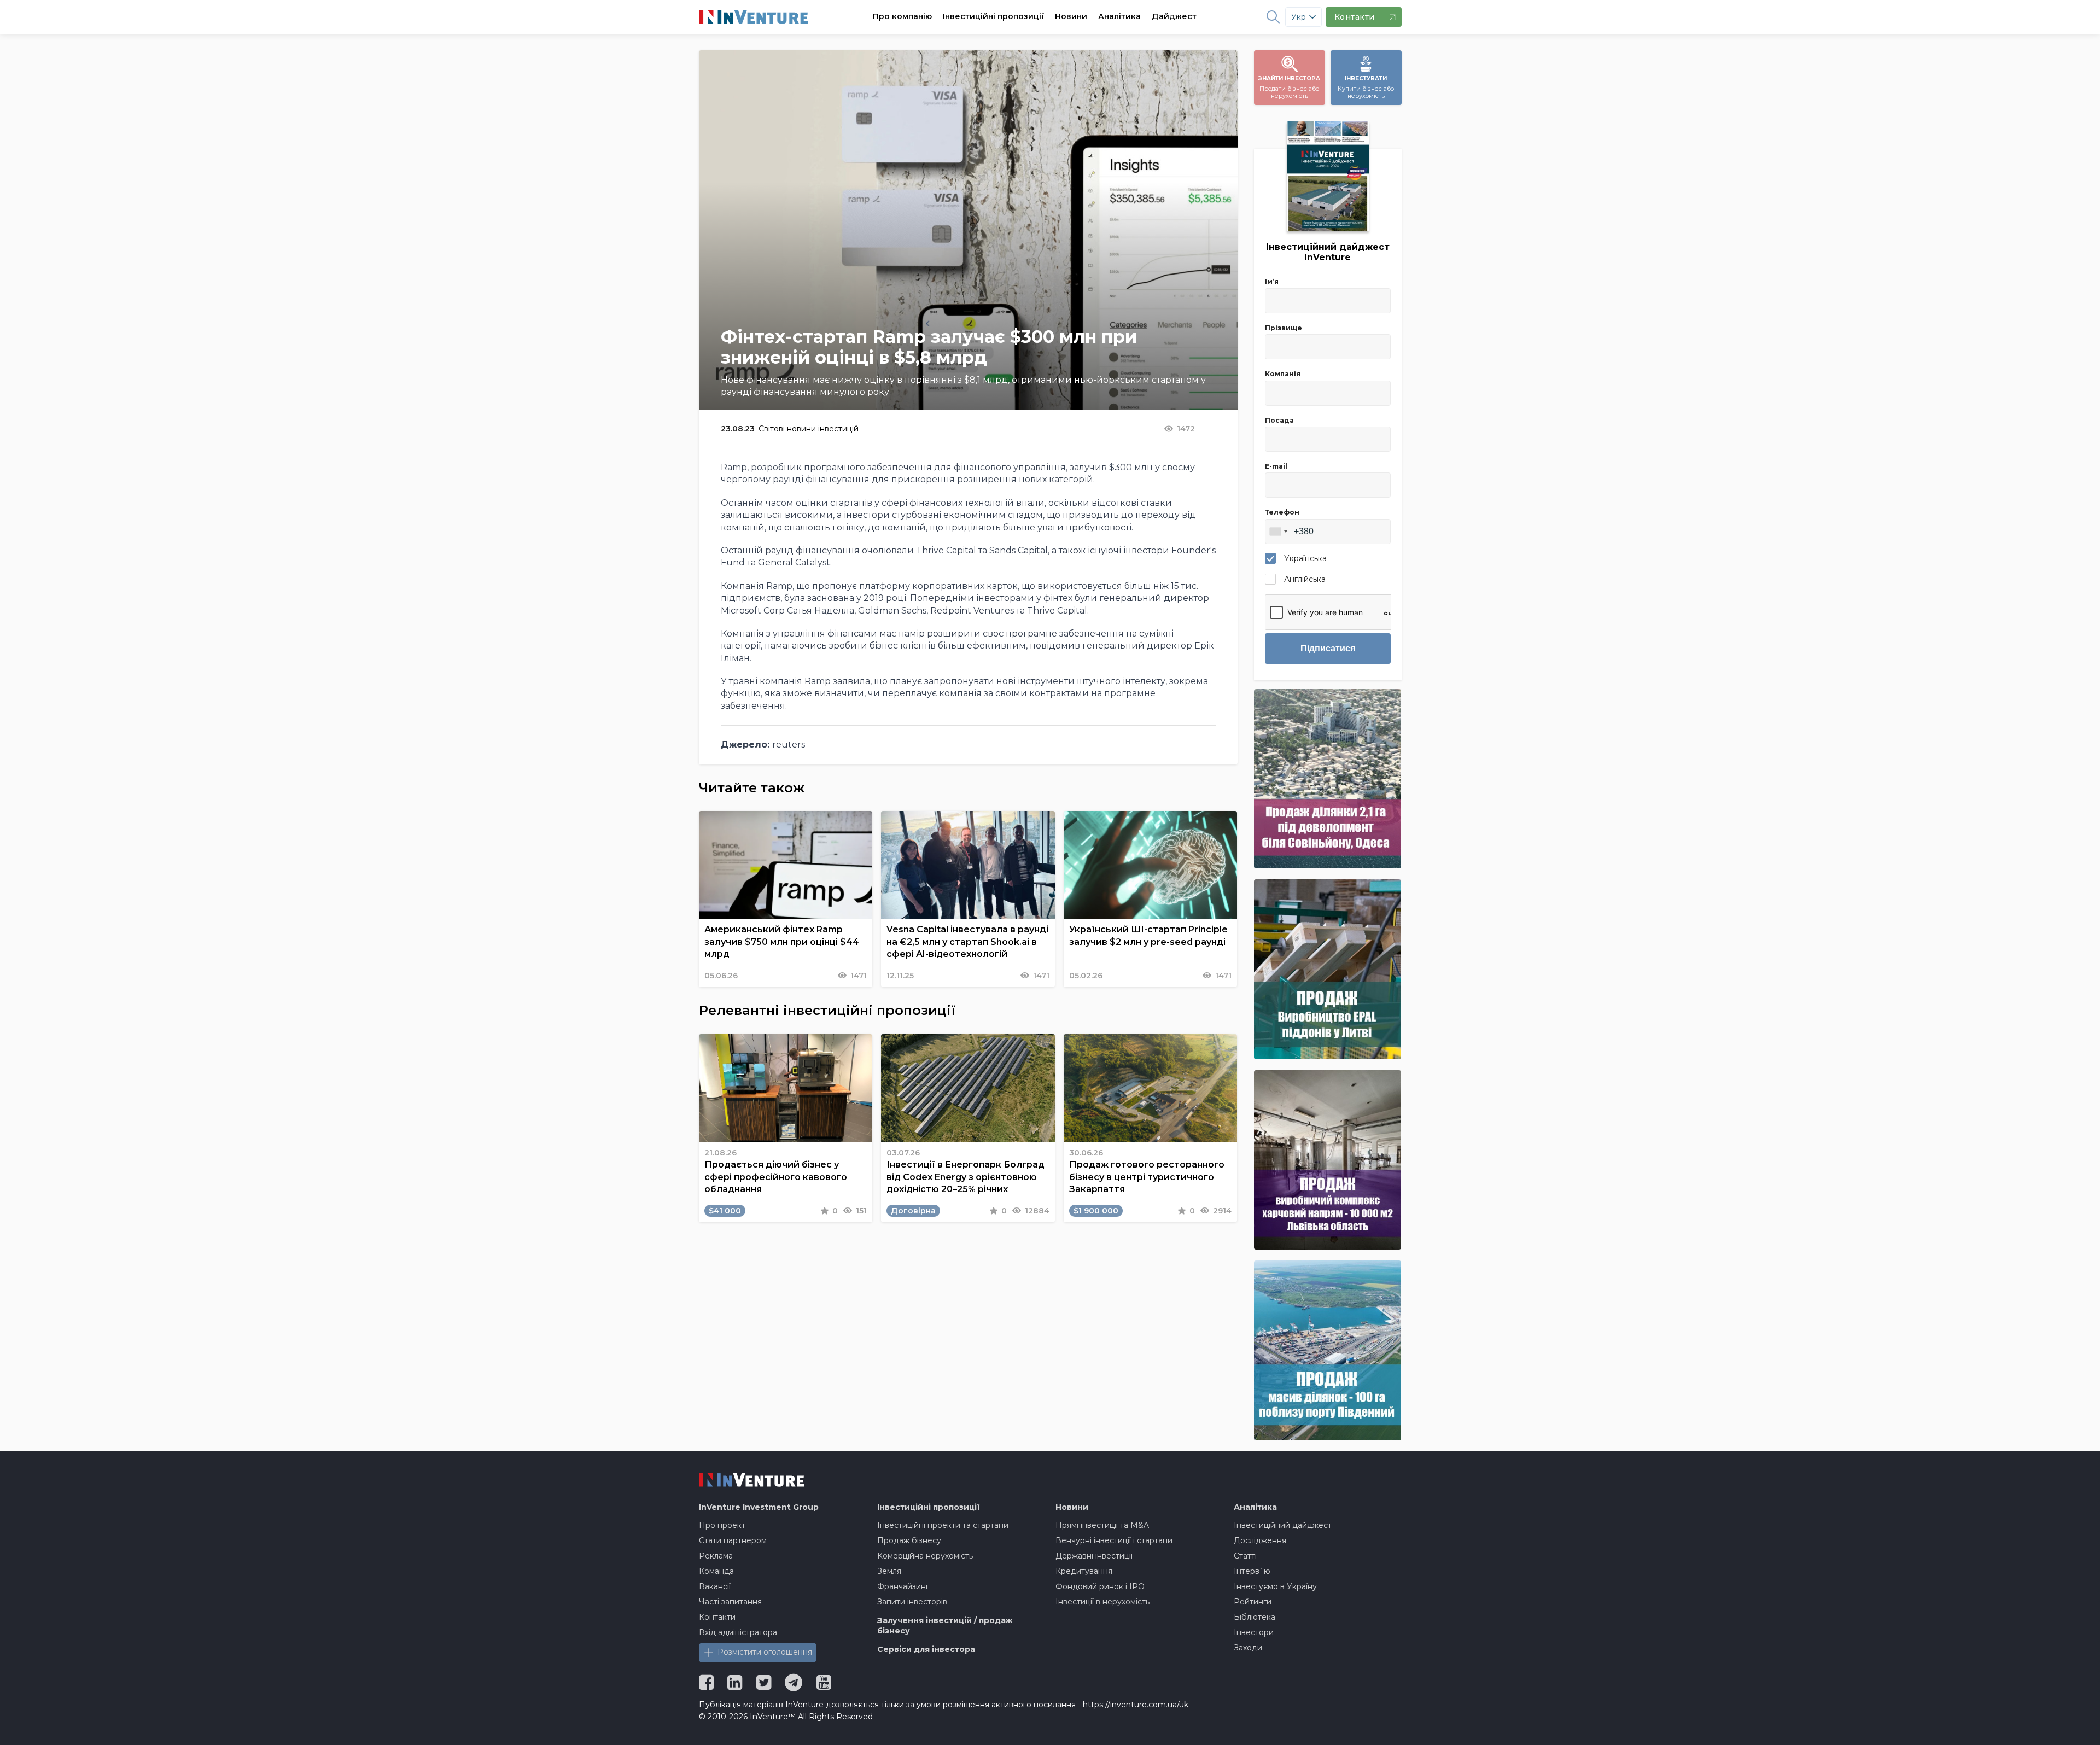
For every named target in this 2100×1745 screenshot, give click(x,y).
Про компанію (902, 16)
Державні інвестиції (1094, 1556)
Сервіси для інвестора (926, 1649)
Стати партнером (733, 1540)
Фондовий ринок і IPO (1100, 1586)
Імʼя (1272, 281)
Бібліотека (1255, 1617)
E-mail (1276, 466)
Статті (1245, 1556)
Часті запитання (730, 1602)
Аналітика (1119, 16)
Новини (1071, 16)
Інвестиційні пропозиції (993, 16)
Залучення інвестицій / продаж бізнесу (945, 1626)
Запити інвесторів (912, 1602)
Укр (1299, 17)
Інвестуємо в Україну (1275, 1586)
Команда (716, 1571)
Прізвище (1284, 328)
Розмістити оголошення (765, 1652)
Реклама (716, 1556)
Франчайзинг (903, 1586)
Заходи (1248, 1648)
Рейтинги (1253, 1602)
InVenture (759, 1507)
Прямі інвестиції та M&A (1102, 1525)
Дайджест (1174, 16)
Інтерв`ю (1252, 1571)
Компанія (1283, 374)
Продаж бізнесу (909, 1540)
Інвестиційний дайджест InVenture (1328, 252)
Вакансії (715, 1586)
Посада (1279, 420)
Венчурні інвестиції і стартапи (1114, 1540)
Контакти (717, 1617)
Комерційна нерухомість (925, 1556)
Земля (889, 1571)
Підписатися (1328, 648)
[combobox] (1278, 532)
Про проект (722, 1525)
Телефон (1282, 512)
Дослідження (1260, 1540)
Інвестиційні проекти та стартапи (943, 1525)
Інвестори (1254, 1632)
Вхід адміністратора (738, 1632)
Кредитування (1084, 1571)
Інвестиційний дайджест (1283, 1525)
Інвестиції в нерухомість (1102, 1602)
